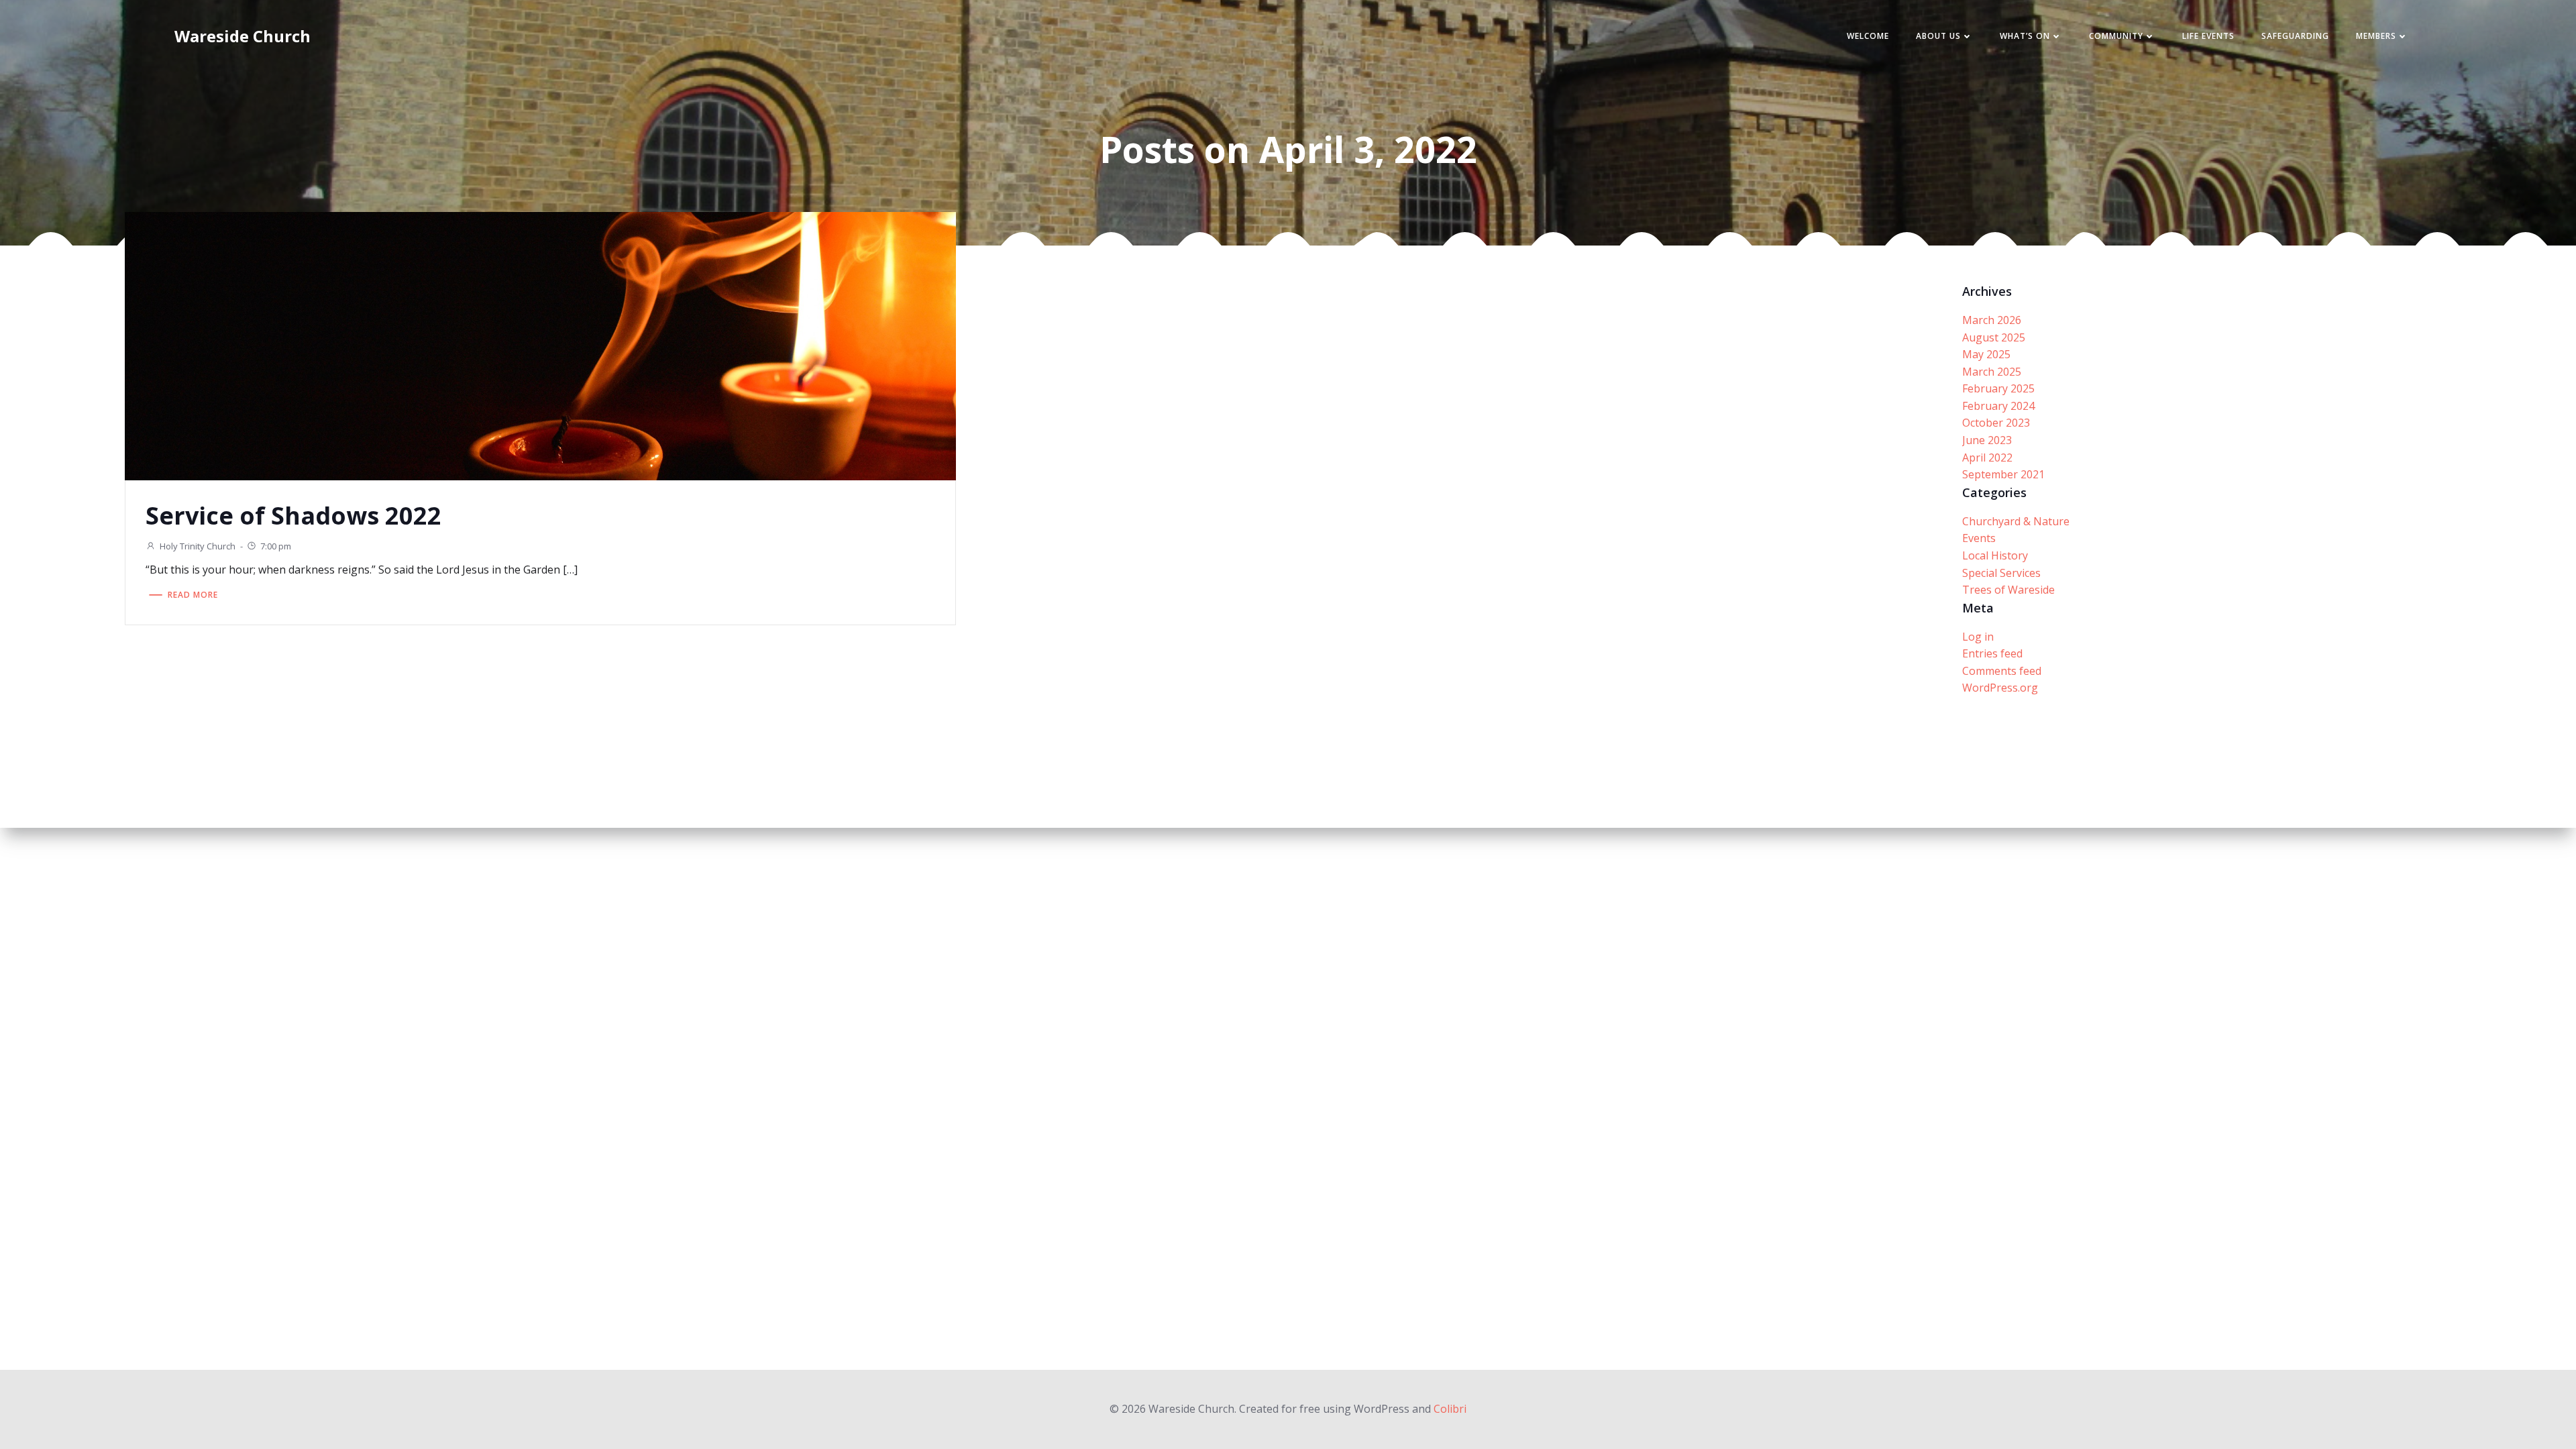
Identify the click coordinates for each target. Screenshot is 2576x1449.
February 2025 (1998, 388)
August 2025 (1994, 337)
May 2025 (1986, 354)
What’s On (2025, 36)
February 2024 (1998, 406)
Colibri (1450, 1409)
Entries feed (1992, 653)
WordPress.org (2000, 688)
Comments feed (2002, 671)
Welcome (1868, 36)
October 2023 (1996, 423)
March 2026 (1992, 320)
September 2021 (2003, 474)
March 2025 (1992, 372)
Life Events (2208, 36)
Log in (1978, 637)
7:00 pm (276, 546)
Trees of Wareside (2008, 590)
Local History (1995, 555)
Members (2376, 36)
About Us (1938, 36)
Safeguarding (2295, 36)
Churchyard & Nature (2016, 521)
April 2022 (1987, 458)
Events (1979, 538)
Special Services (2001, 573)
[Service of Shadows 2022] (540, 345)
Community (2116, 36)
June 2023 (1987, 440)
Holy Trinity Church (198, 546)
